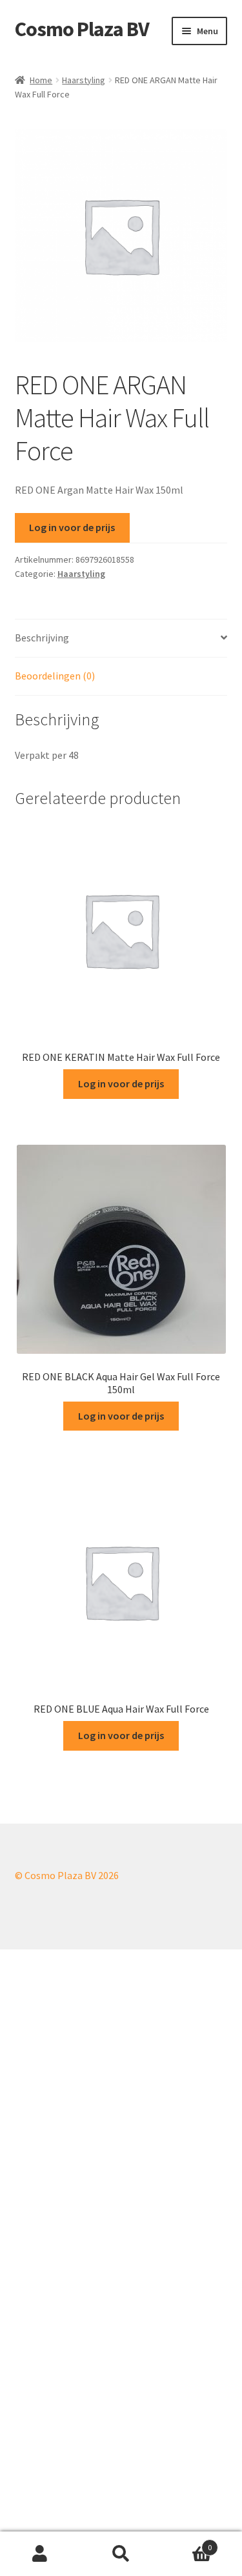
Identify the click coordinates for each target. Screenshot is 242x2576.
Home (41, 80)
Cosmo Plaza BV (82, 29)
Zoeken (121, 2554)
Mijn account (40, 2554)
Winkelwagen (187, 2543)
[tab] (121, 639)
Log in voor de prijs (72, 527)
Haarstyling (84, 80)
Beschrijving (42, 638)
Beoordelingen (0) (55, 676)
